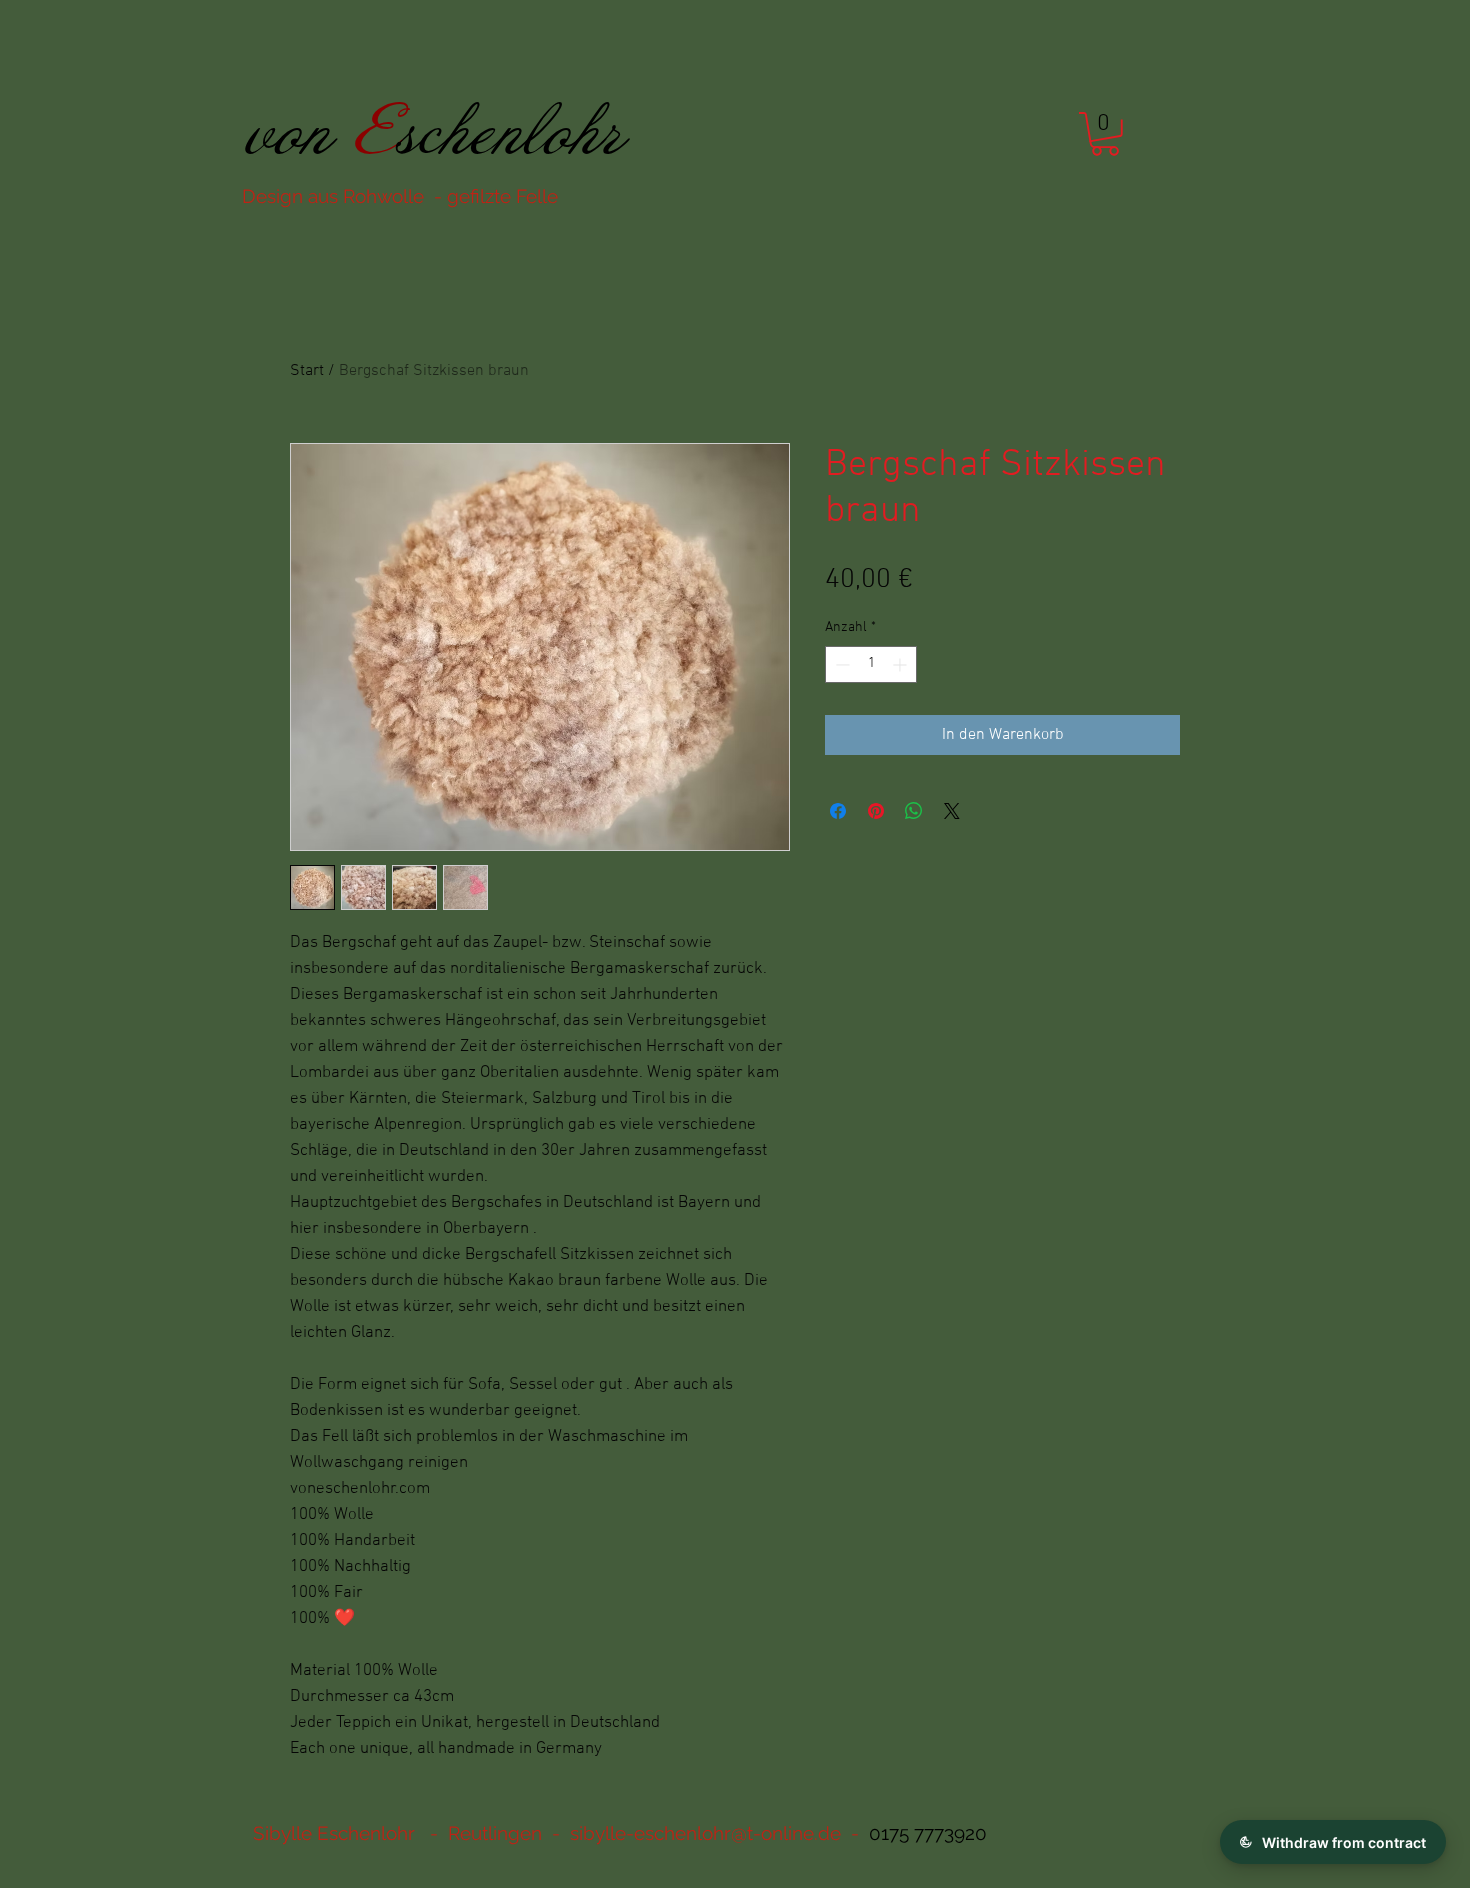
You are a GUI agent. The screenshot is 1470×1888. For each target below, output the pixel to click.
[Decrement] (840, 664)
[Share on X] (952, 811)
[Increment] (901, 664)
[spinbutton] (871, 664)
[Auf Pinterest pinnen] (876, 811)
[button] (1105, 134)
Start (307, 371)
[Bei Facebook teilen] (838, 811)
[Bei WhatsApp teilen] (914, 811)
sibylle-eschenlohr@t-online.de (705, 1833)
